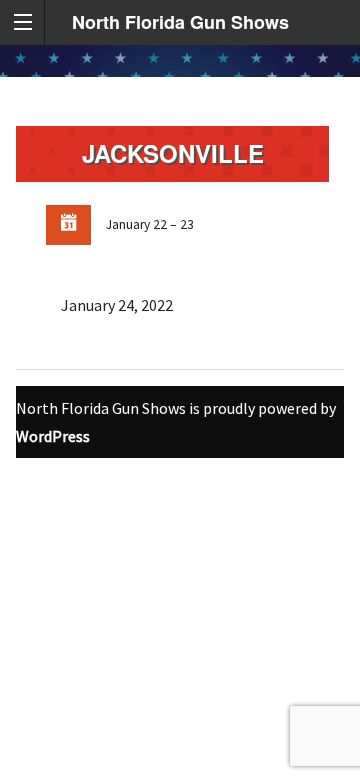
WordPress (53, 436)
